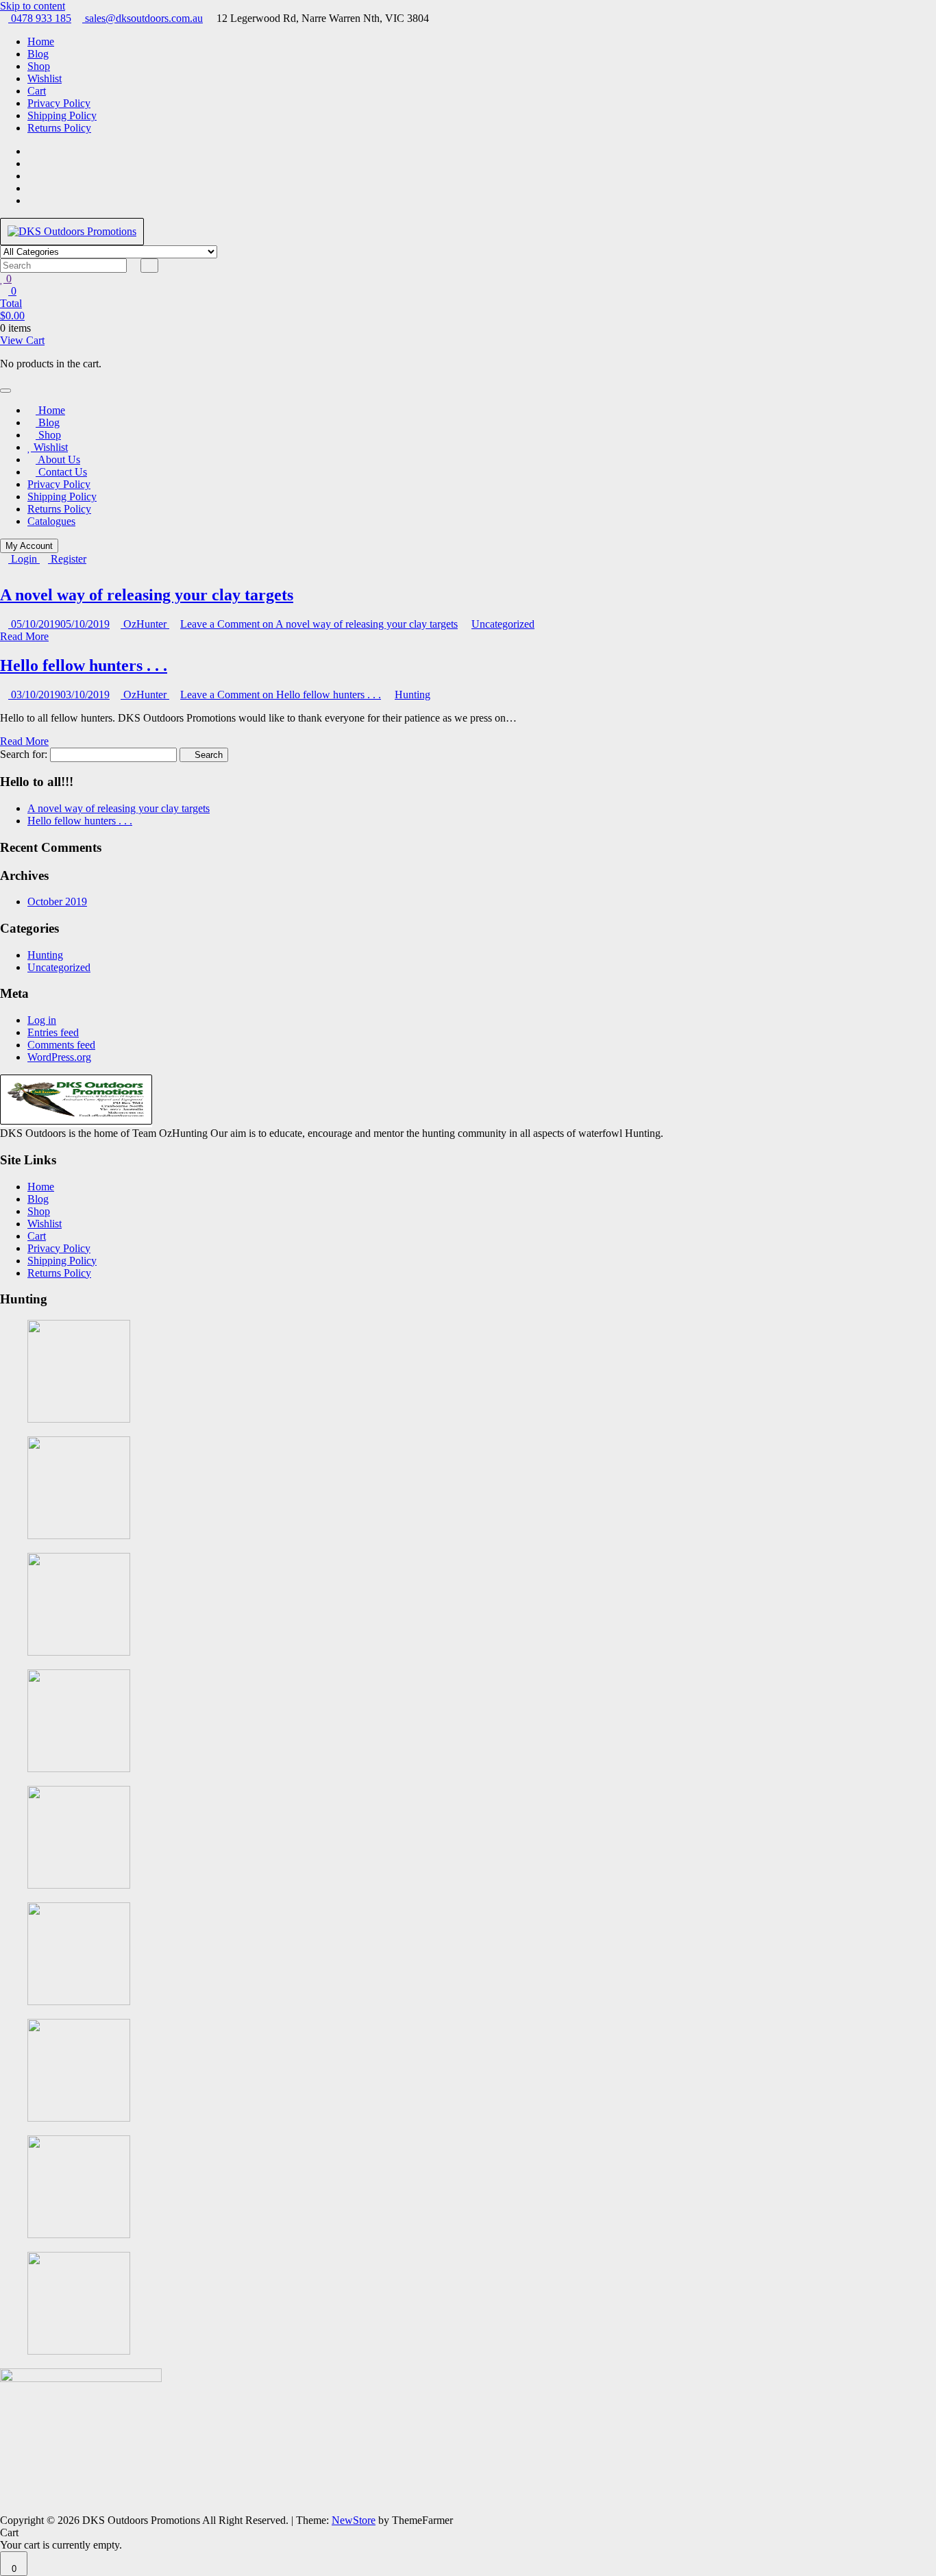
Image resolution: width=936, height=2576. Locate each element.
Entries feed (53, 1032)
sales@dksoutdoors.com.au (143, 18)
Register (67, 559)
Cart (37, 91)
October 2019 (57, 901)
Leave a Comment (319, 624)
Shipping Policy (62, 115)
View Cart (22, 340)
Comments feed (61, 1045)
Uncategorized (503, 624)
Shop (39, 66)
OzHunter (145, 624)
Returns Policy (59, 128)
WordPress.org (59, 1057)
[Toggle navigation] (5, 391)
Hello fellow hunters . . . (84, 665)
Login (24, 559)
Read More (24, 636)
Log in (42, 1020)
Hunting (412, 695)
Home (41, 41)
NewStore (354, 2520)
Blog (38, 54)
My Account (29, 546)
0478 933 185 (40, 18)
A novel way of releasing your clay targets (147, 595)
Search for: (24, 754)
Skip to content (33, 6)
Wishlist (45, 78)
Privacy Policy (59, 103)
